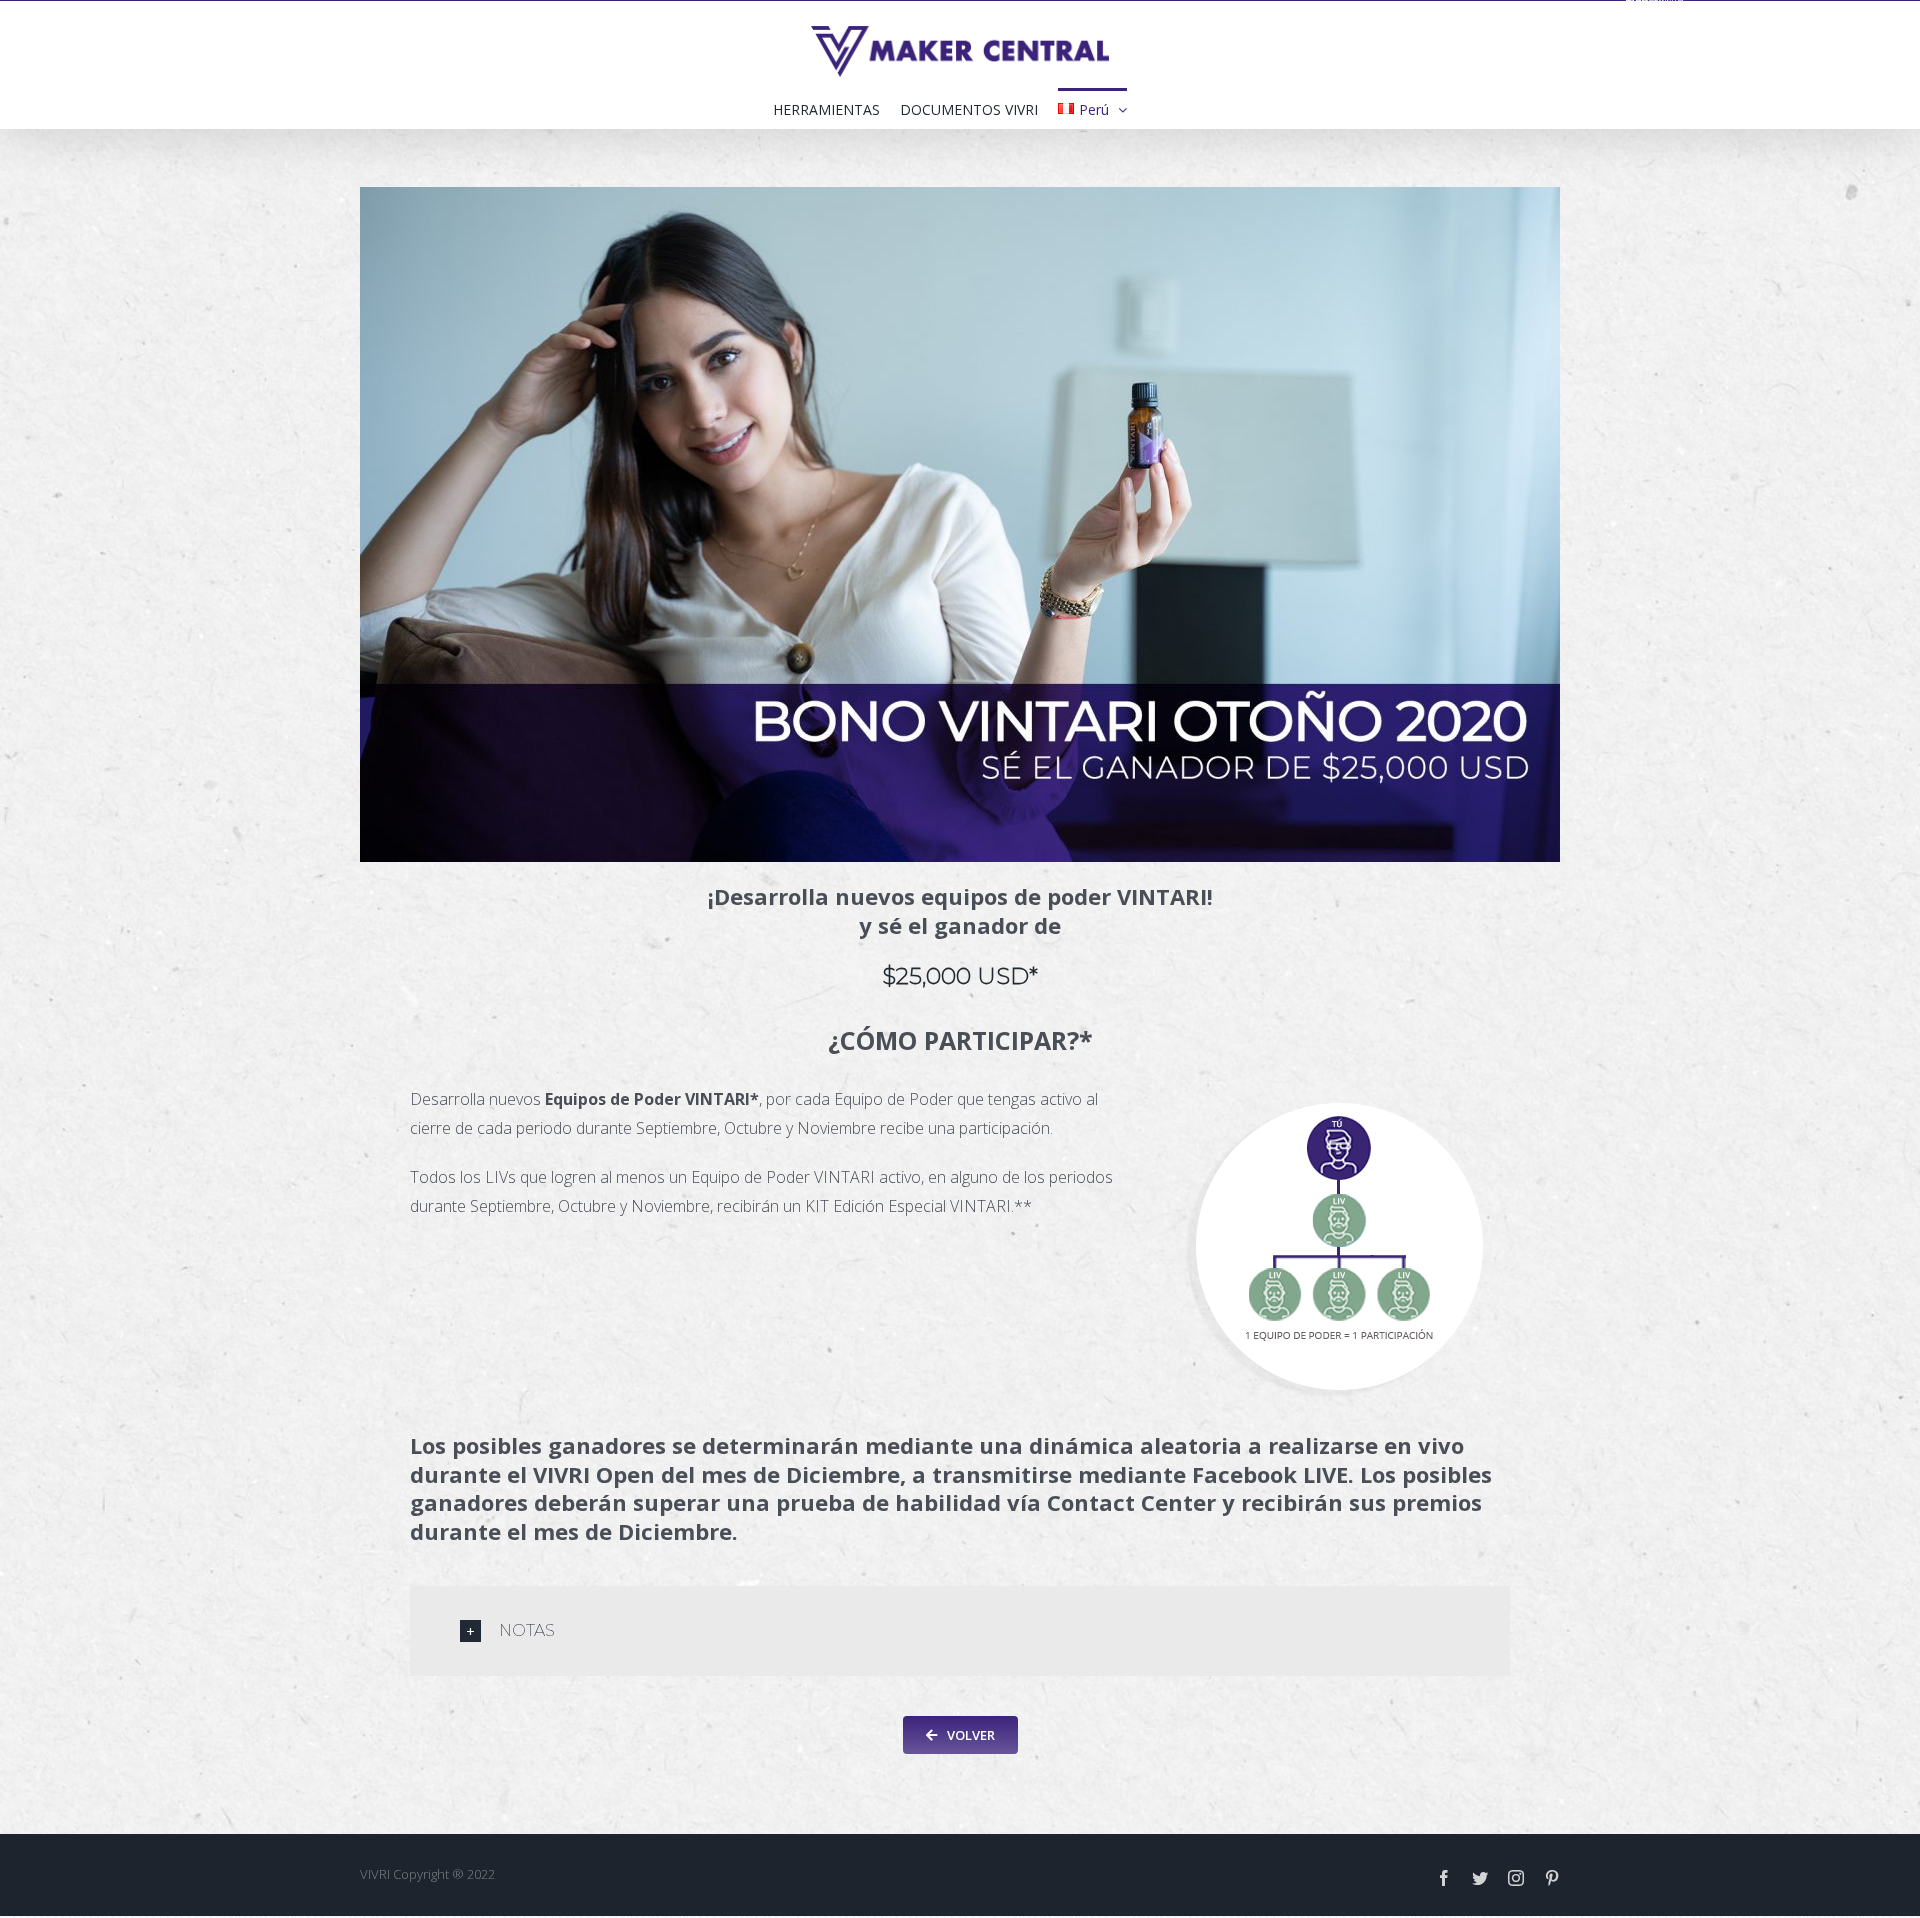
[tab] (960, 1631)
